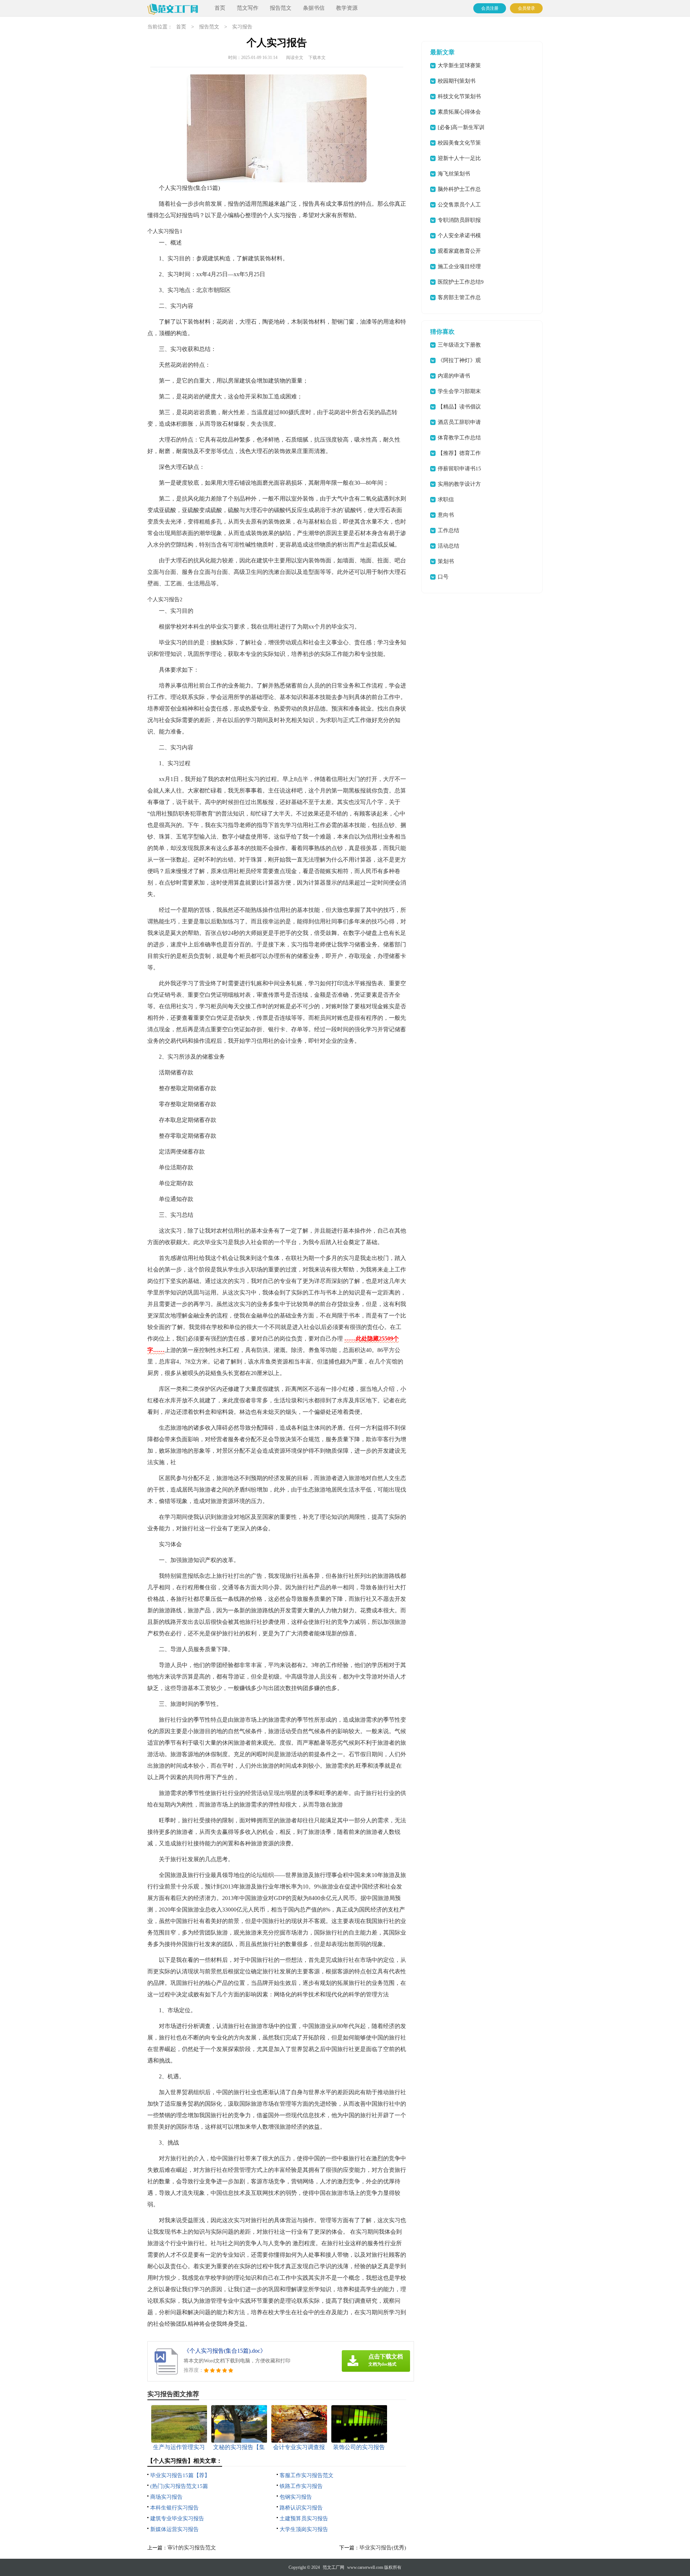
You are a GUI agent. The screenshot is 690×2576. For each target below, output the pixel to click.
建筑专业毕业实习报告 (177, 2518)
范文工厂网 (333, 2567)
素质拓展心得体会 (459, 112)
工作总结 (448, 530)
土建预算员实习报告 (304, 2518)
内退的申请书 (454, 376)
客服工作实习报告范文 (307, 2475)
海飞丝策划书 (454, 174)
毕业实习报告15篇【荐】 (180, 2475)
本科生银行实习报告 (174, 2508)
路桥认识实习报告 (301, 2508)
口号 (443, 577)
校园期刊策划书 (457, 81)
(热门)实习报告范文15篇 (179, 2486)
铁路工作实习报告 (301, 2486)
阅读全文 (295, 58)
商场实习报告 (166, 2497)
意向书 (446, 515)
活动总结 (448, 546)
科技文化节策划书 (459, 96)
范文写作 (248, 8)
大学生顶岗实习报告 (304, 2529)
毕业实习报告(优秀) (383, 2548)
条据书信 (314, 8)
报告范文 (281, 8)
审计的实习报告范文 (192, 2548)
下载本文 (317, 58)
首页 (220, 8)
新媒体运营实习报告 (174, 2529)
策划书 (446, 561)
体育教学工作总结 (459, 438)
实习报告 (242, 27)
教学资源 (347, 8)
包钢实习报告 (296, 2497)
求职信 (446, 499)
